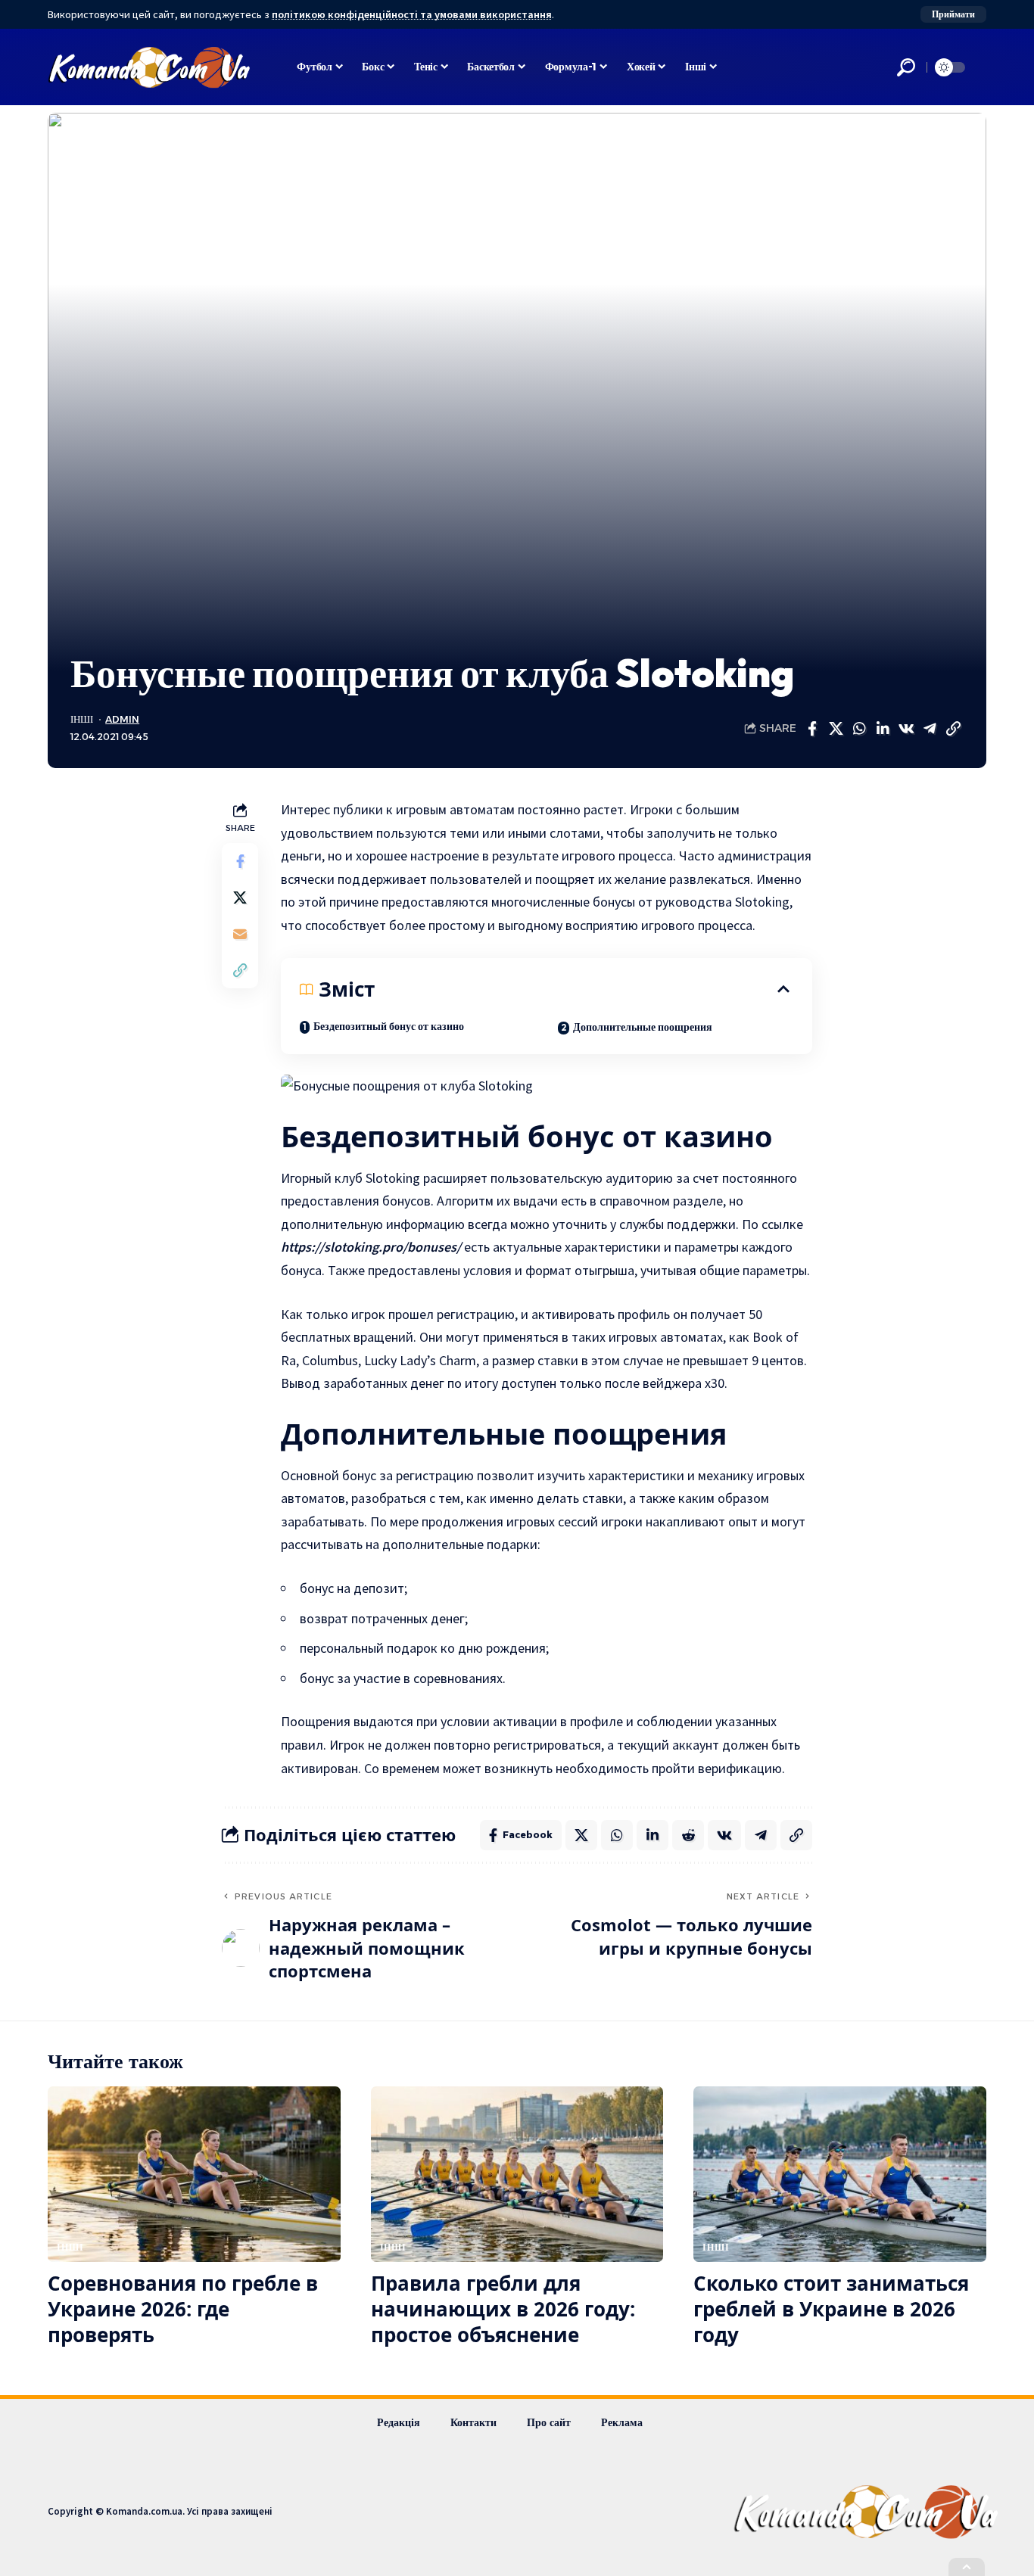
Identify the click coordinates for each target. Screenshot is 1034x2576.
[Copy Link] (953, 729)
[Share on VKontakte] (906, 729)
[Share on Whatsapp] (859, 729)
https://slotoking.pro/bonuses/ (371, 1247)
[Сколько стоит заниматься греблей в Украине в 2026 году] (840, 2174)
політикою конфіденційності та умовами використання (412, 14)
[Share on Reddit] (688, 1835)
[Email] (240, 934)
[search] (906, 67)
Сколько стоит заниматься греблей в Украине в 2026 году (831, 2309)
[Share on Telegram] (930, 729)
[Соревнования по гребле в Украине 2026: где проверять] (194, 2174)
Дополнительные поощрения (643, 1027)
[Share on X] (836, 729)
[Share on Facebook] (812, 729)
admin (122, 719)
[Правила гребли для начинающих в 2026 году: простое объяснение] (517, 2174)
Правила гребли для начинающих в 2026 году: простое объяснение (503, 2309)
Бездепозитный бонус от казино (389, 1026)
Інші (82, 719)
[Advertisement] (517, 536)
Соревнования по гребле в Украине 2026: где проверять (183, 2309)
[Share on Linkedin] (883, 729)
